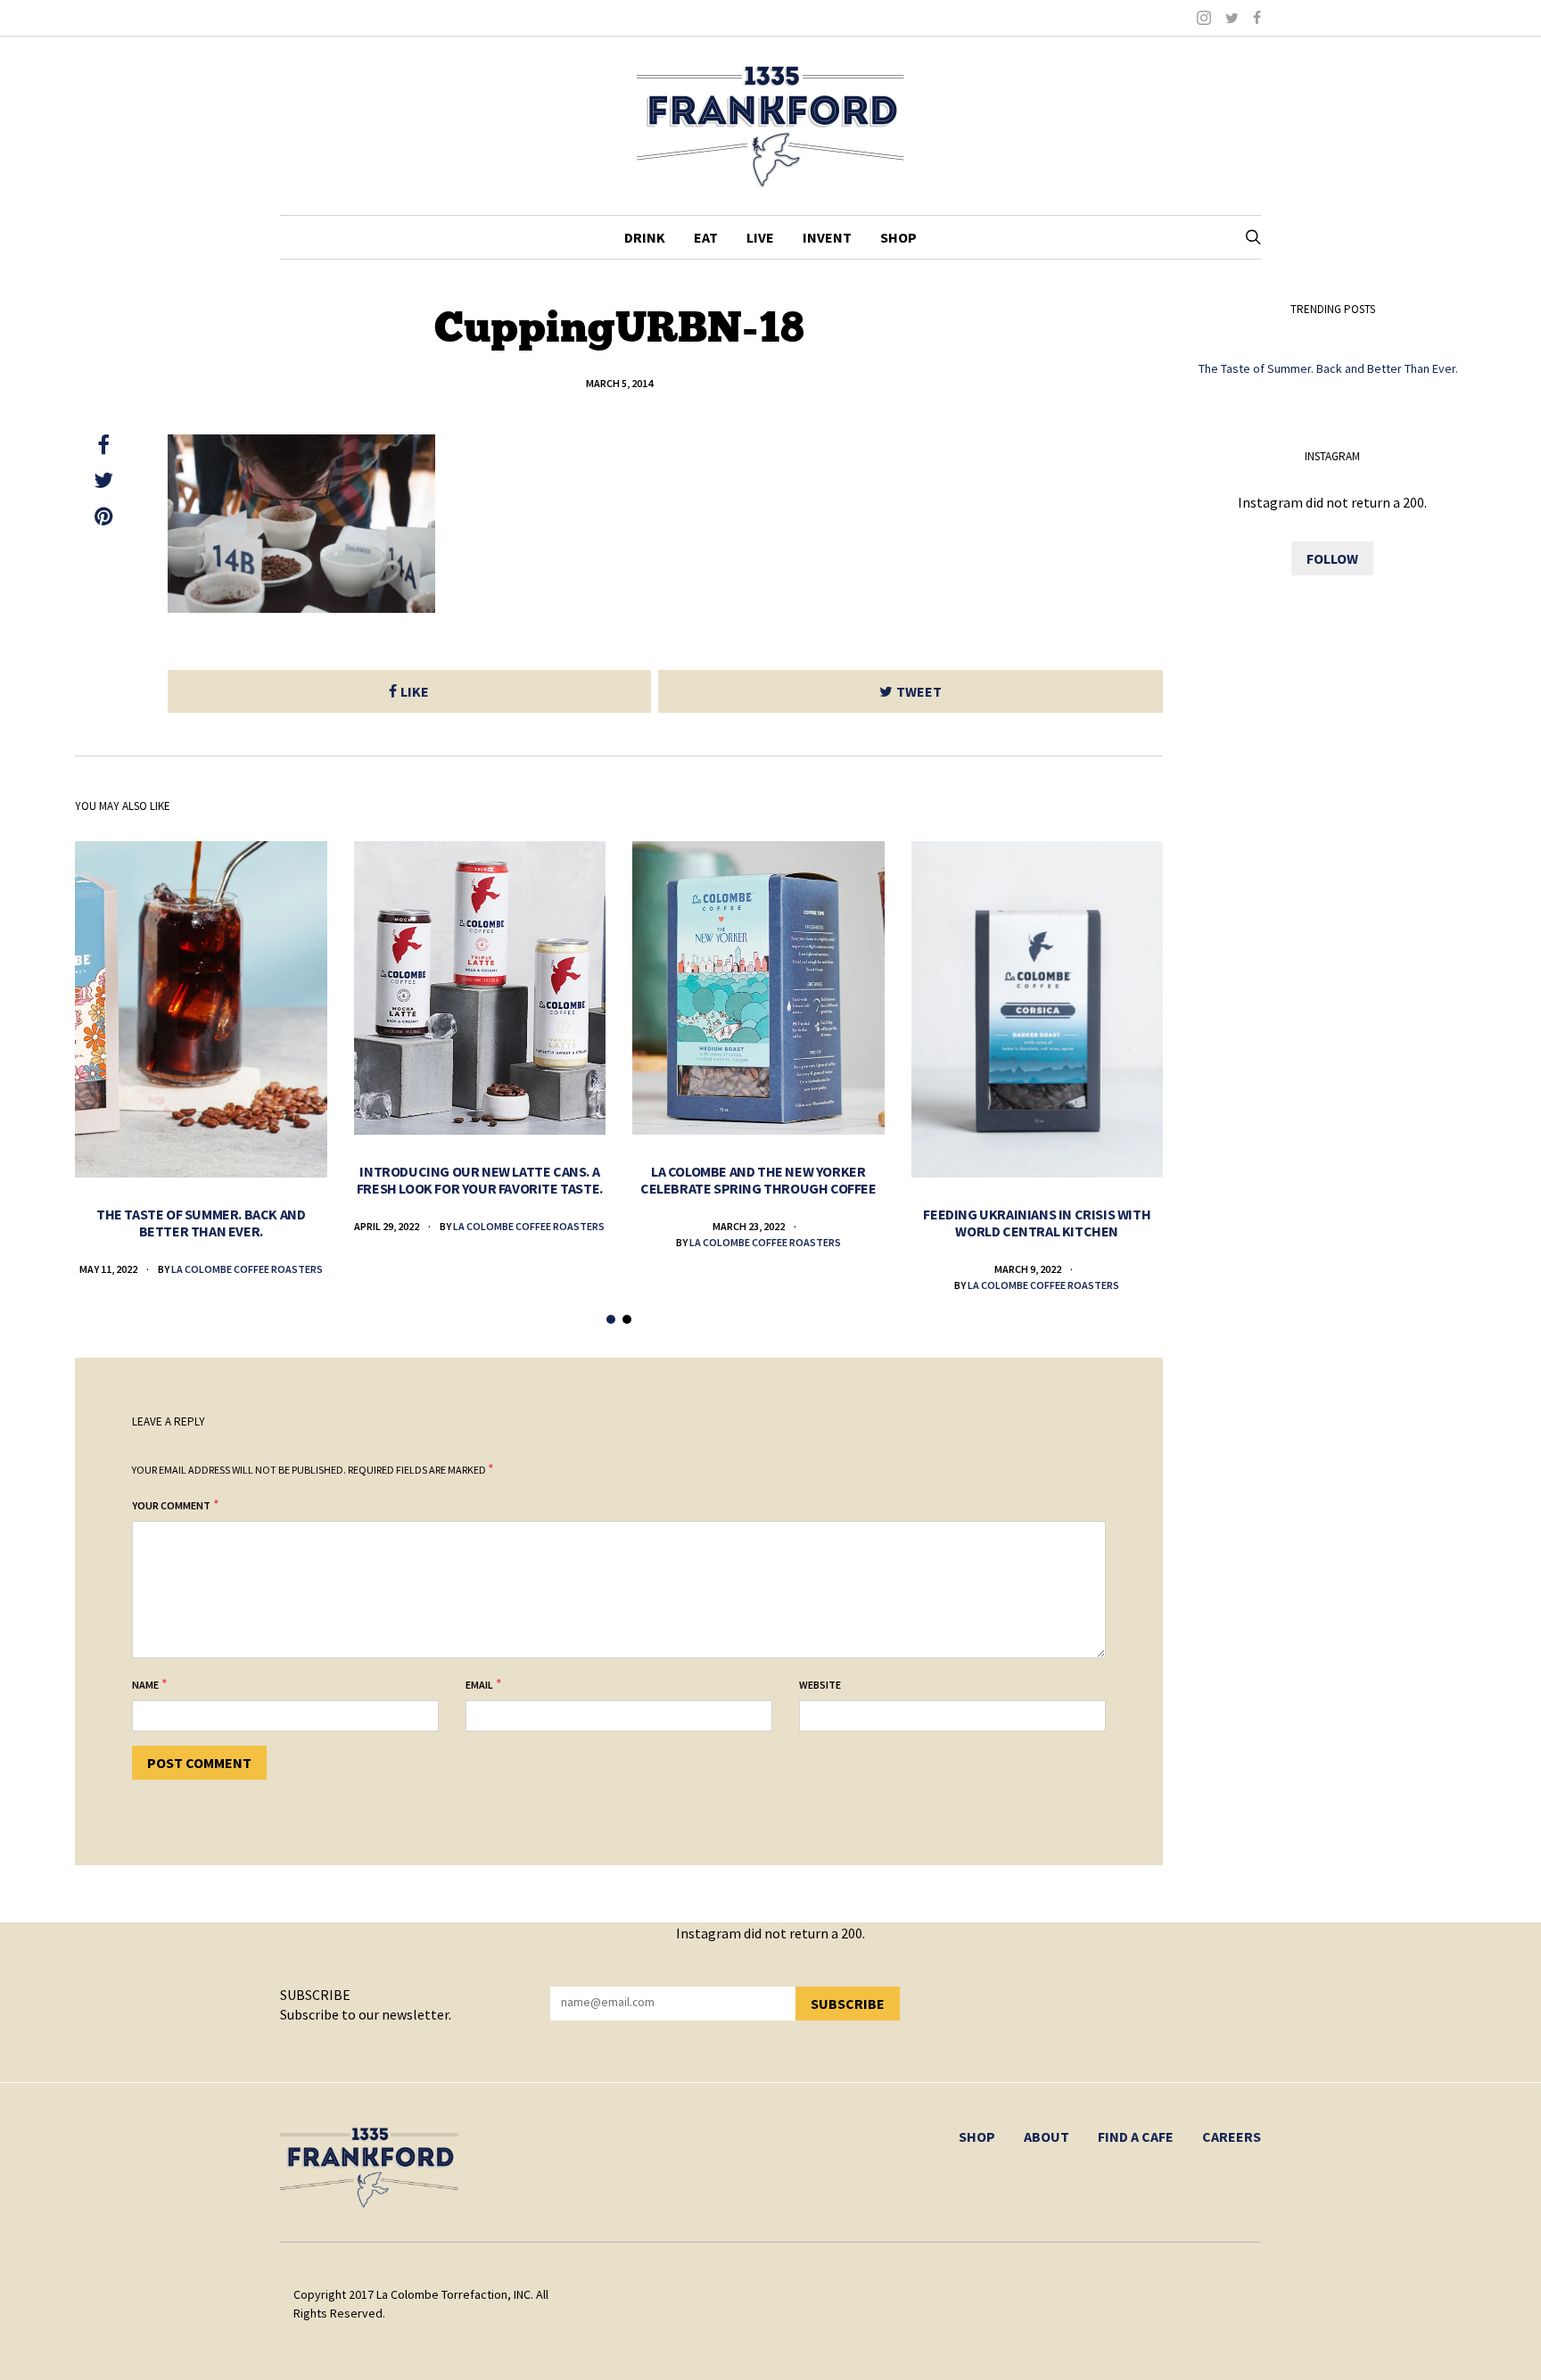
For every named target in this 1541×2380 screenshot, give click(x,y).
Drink (645, 237)
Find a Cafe (1136, 2136)
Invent (827, 237)
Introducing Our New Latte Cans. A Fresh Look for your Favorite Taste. (480, 1180)
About (1047, 2136)
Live (760, 237)
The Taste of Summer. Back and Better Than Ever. (201, 1223)
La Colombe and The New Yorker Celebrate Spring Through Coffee (758, 1180)
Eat (706, 237)
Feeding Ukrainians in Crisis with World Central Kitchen (1037, 1223)
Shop (898, 237)
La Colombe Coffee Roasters (247, 1269)
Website (820, 1685)
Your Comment (171, 1505)
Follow (1332, 558)
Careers (1232, 2136)
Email (479, 1685)
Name (145, 1685)
